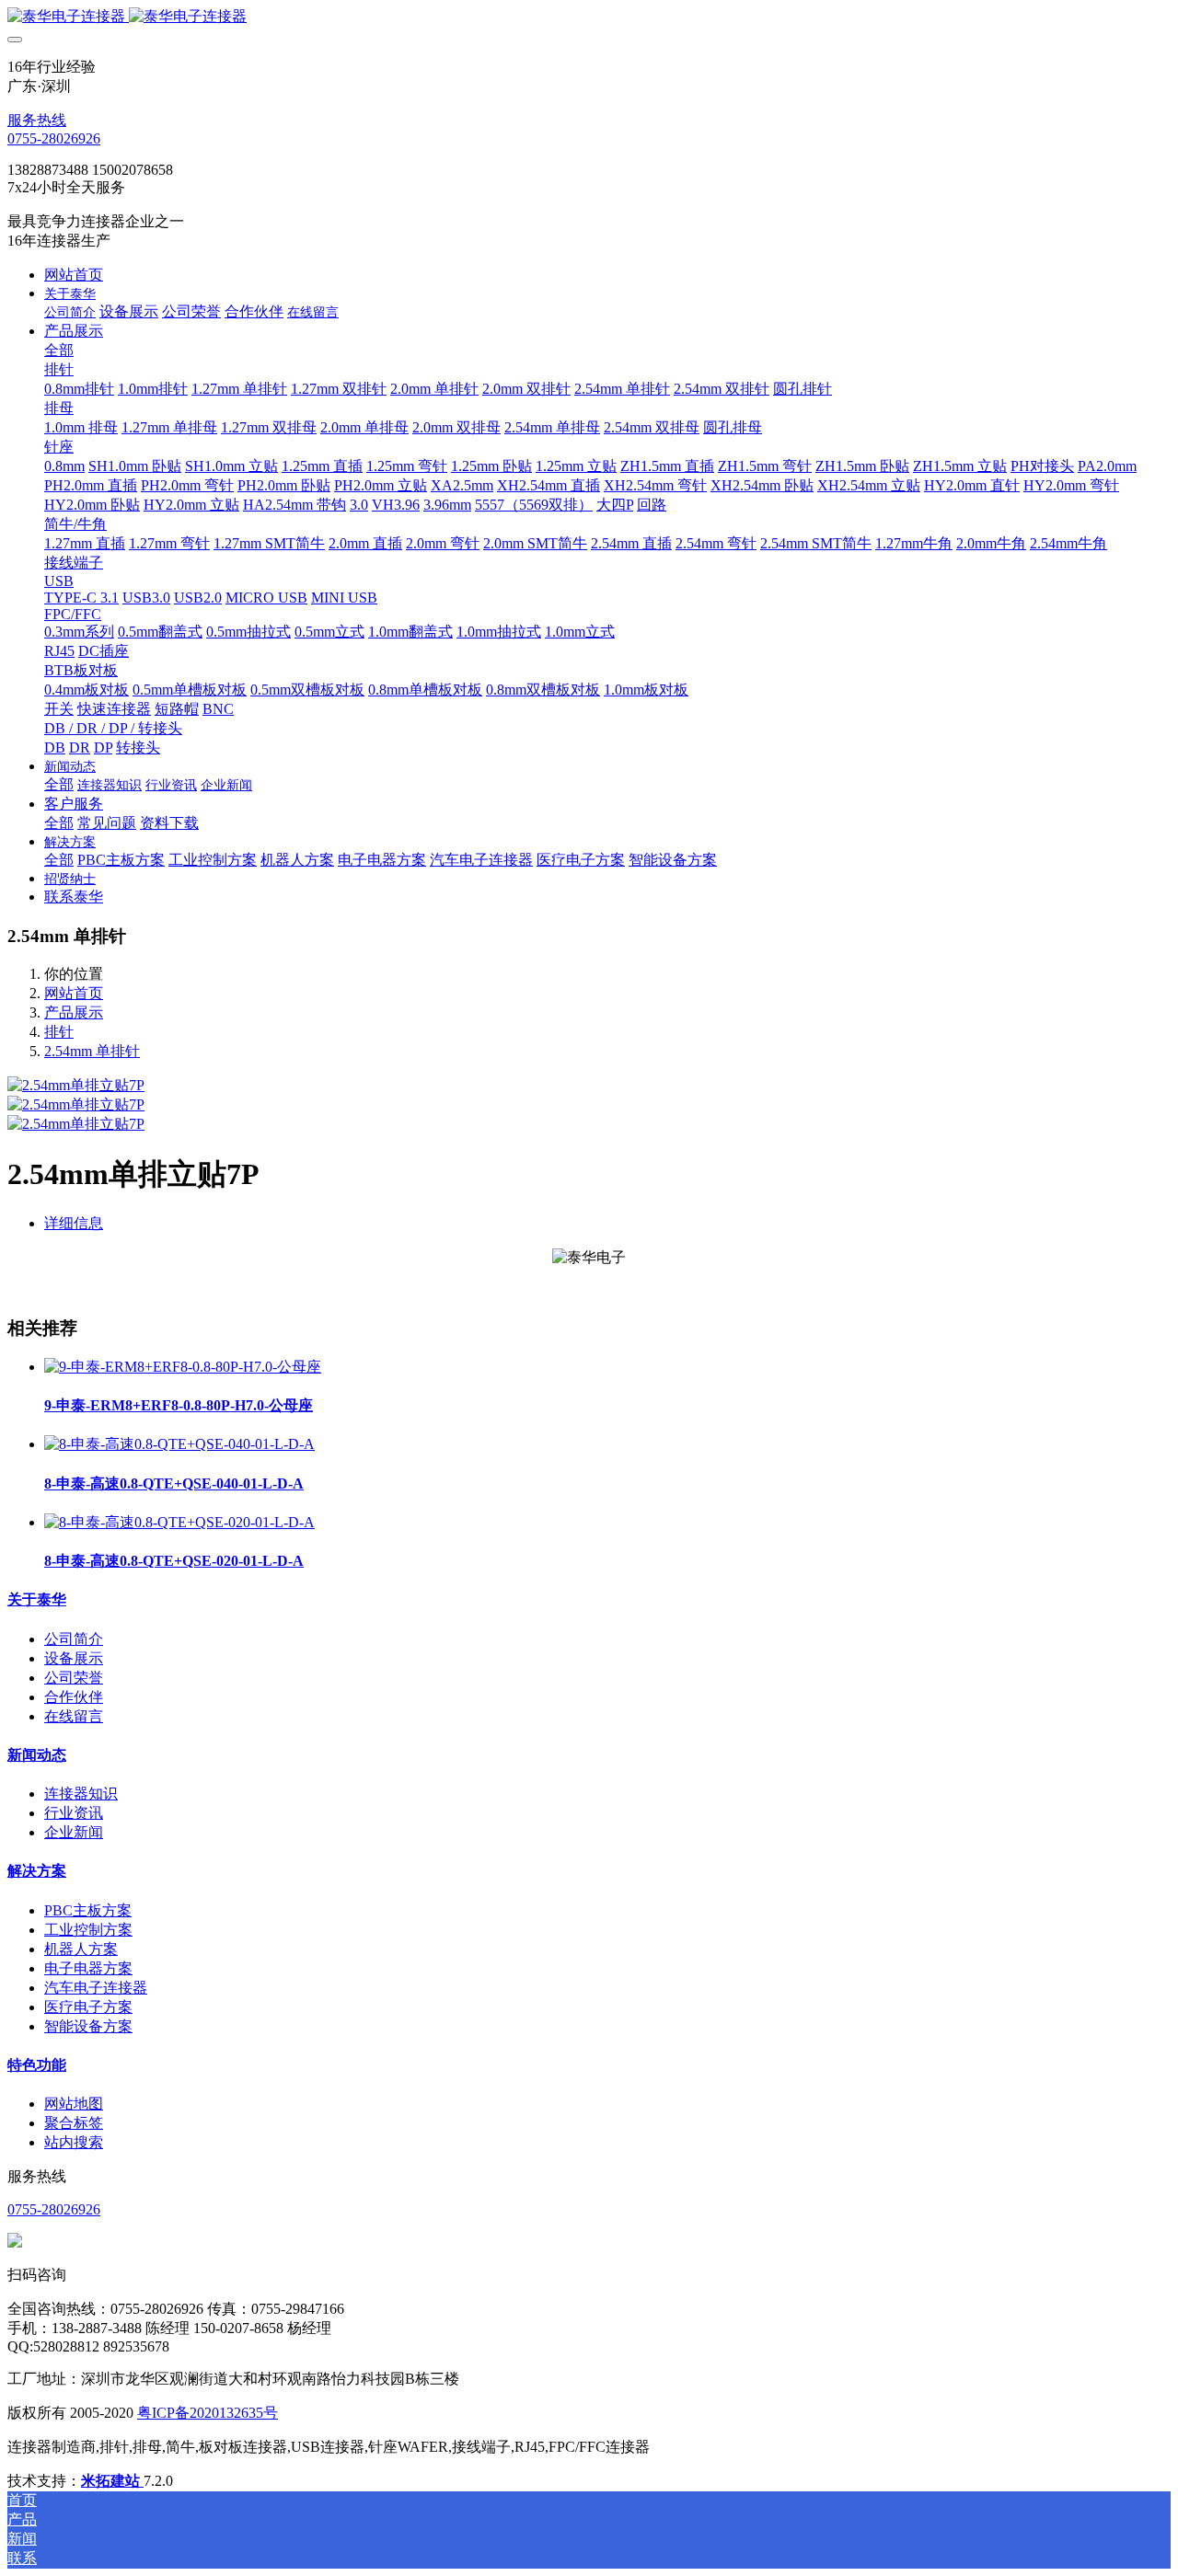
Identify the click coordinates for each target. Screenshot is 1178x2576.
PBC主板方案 (88, 1910)
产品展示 (74, 1012)
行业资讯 (74, 1813)
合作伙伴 (74, 1697)
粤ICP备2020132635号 (208, 2413)
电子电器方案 (88, 1968)
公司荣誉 (74, 1678)
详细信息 (74, 1223)
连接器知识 (81, 1794)
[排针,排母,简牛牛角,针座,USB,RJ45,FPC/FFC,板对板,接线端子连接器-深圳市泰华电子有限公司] (589, 17)
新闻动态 (37, 1755)
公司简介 (74, 1639)
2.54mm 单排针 (92, 1051)
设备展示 (74, 1658)
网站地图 (74, 2104)
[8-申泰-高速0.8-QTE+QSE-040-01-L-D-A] (179, 1444)
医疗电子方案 (88, 2007)
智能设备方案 (88, 2026)
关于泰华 (37, 1599)
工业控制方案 (88, 1930)
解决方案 (37, 1871)
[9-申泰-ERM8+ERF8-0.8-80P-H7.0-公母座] (183, 1367)
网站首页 (74, 275)
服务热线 (37, 120)
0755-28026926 (54, 138)
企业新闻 (74, 1832)
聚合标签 (74, 2123)
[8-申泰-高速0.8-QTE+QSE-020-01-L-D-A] (179, 1522)
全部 (59, 350)
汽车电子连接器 (96, 1988)
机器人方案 (81, 1949)
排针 (59, 1032)
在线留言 (74, 1716)
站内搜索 (74, 2142)
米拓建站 (112, 2481)
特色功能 (37, 2065)
